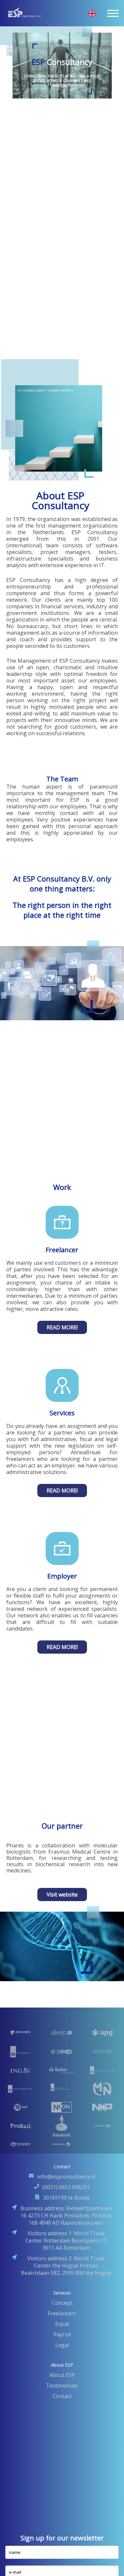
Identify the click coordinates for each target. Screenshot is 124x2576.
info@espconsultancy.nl (66, 2177)
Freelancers (62, 2313)
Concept (62, 2303)
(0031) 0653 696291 (66, 2187)
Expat (62, 2324)
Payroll (62, 2334)
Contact (62, 2396)
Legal (62, 2345)
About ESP (62, 2375)
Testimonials (62, 2386)
